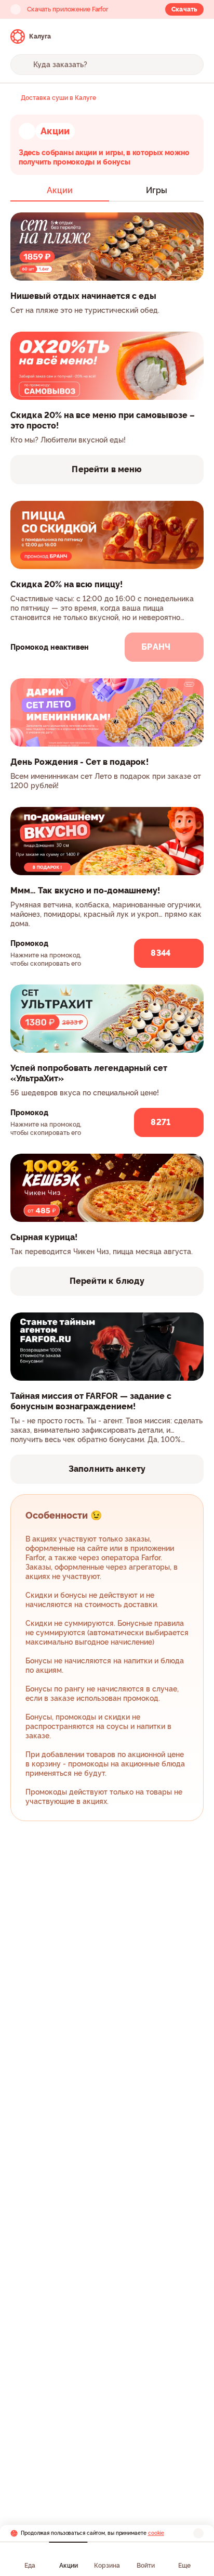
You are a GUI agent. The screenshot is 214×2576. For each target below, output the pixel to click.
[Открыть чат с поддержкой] (194, 36)
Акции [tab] (60, 190)
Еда (30, 2566)
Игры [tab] (157, 190)
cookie (156, 2533)
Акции (69, 2566)
